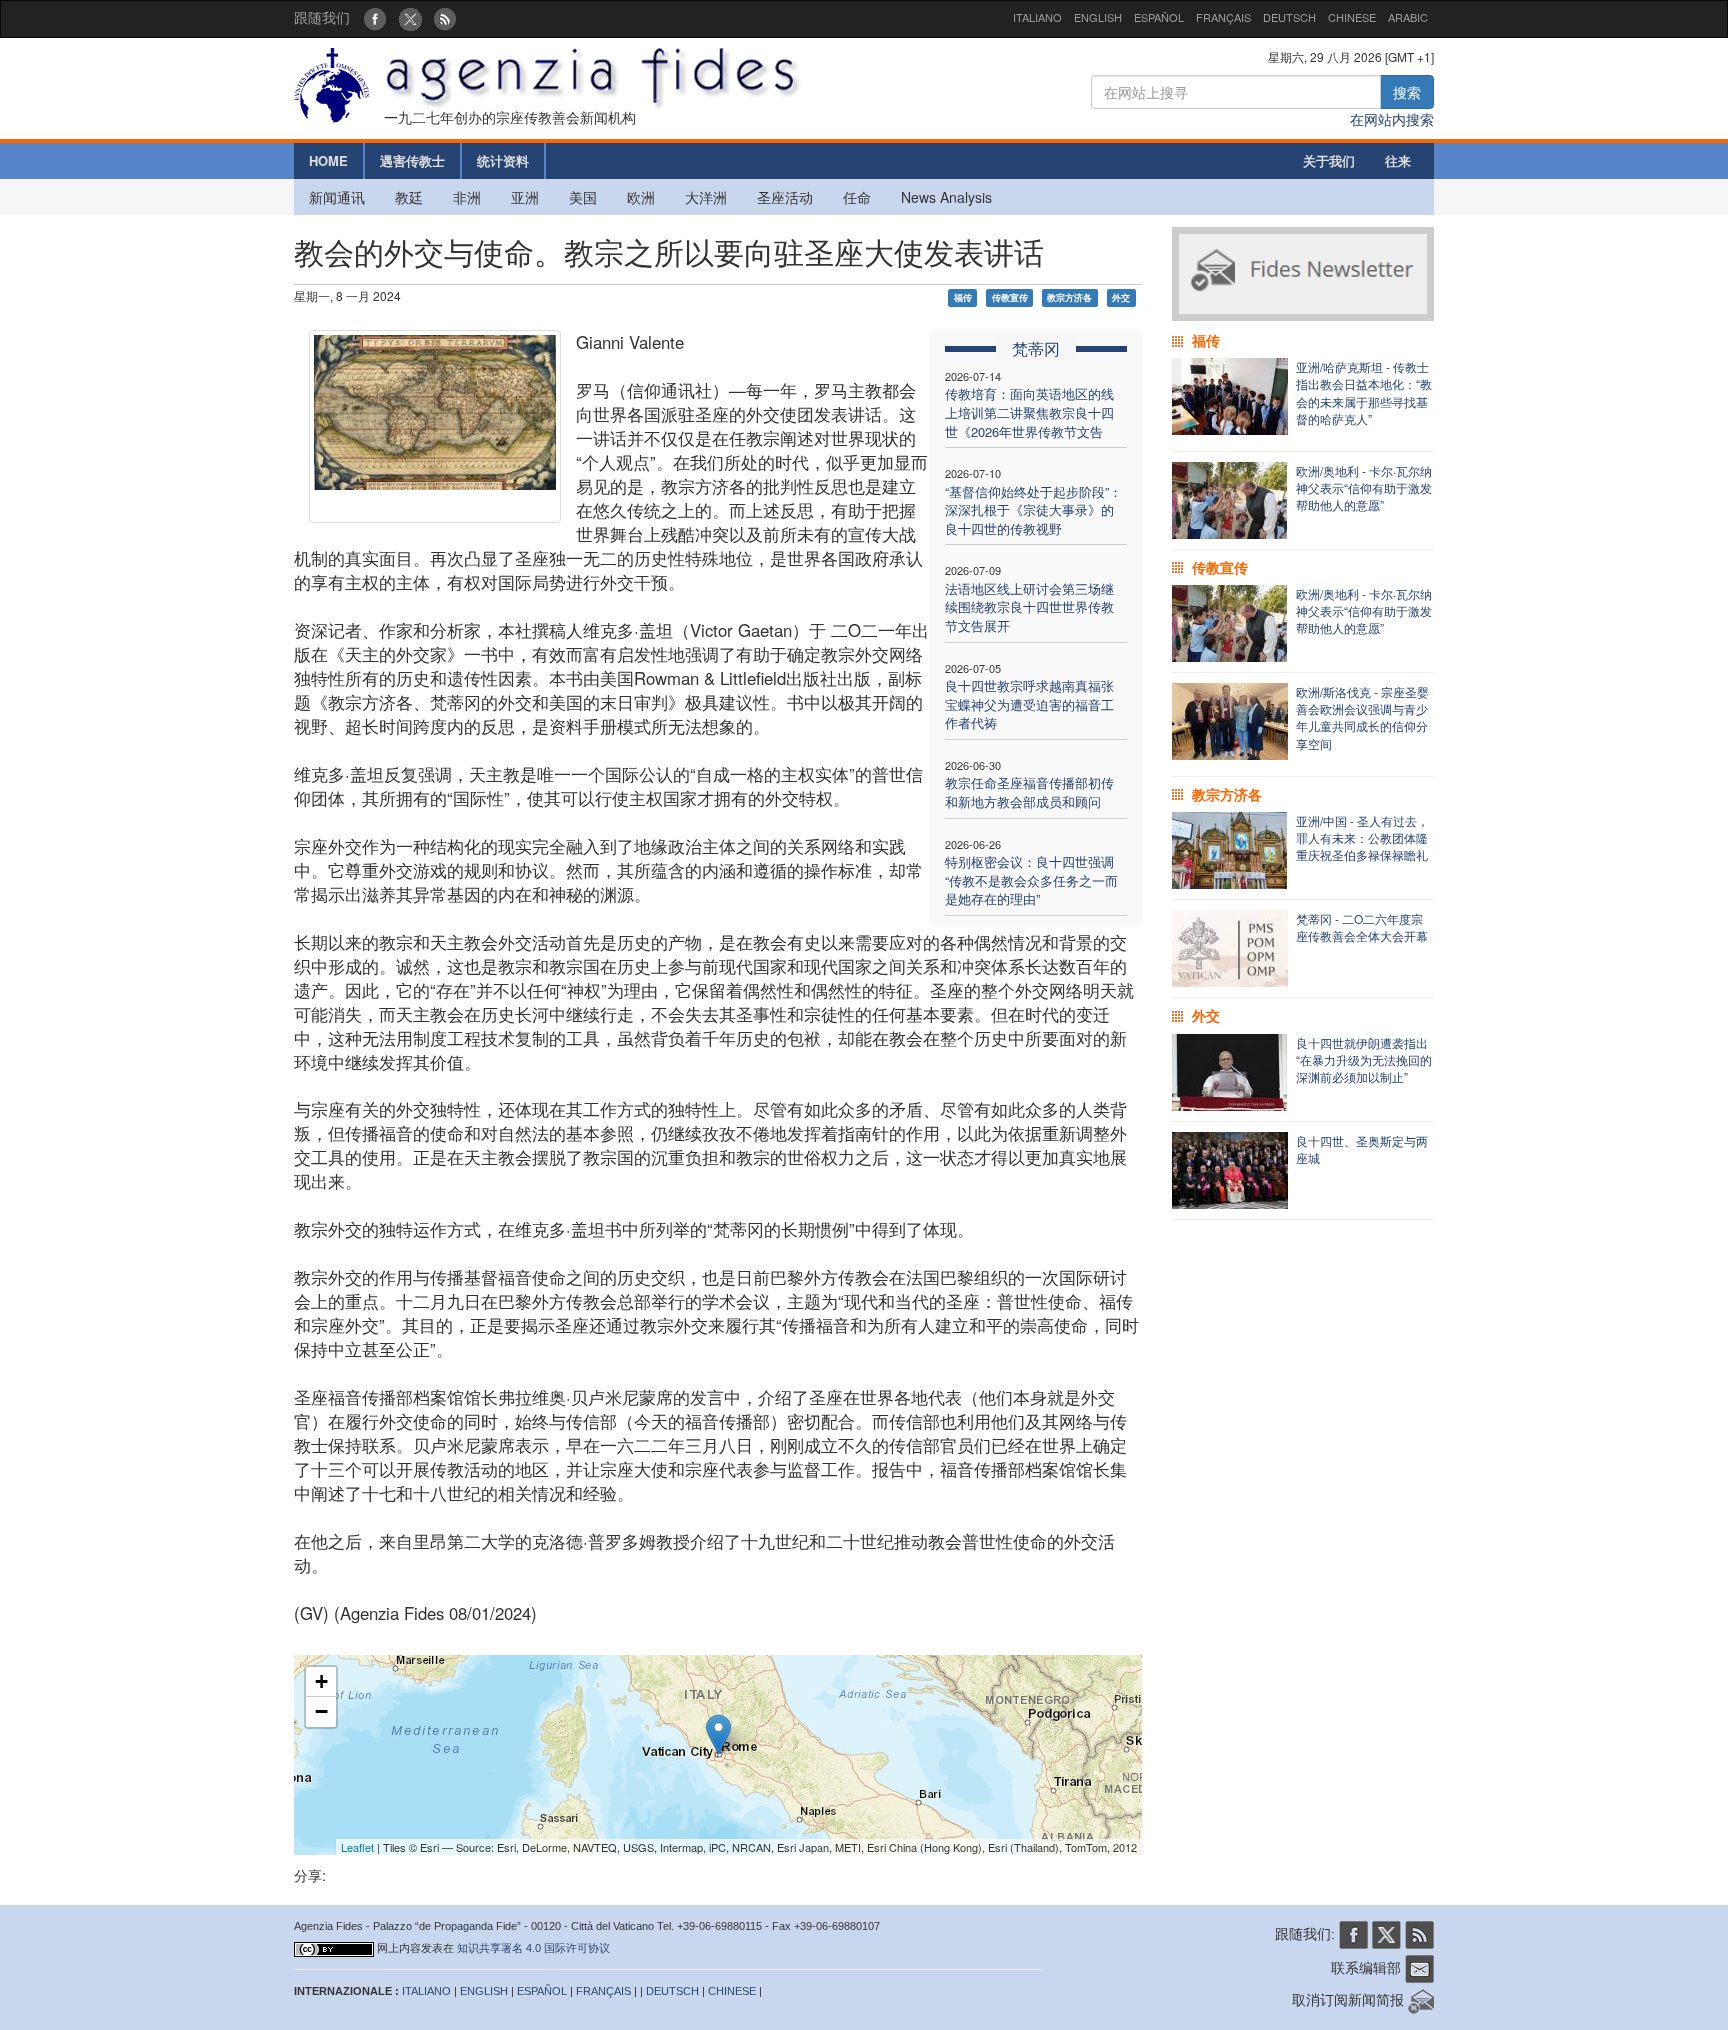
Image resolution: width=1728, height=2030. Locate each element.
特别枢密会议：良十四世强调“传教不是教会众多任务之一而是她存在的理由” (1031, 880)
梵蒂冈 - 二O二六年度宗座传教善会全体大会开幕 (1362, 927)
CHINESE (1352, 17)
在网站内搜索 (1392, 119)
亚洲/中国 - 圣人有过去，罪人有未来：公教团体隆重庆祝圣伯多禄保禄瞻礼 (1362, 837)
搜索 (1407, 92)
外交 (1121, 297)
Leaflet (357, 1847)
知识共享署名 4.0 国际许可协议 (533, 1948)
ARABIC (1408, 17)
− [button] (321, 1711)
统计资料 (503, 160)
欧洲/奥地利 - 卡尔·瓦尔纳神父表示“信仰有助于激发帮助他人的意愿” (1364, 487)
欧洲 (641, 197)
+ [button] (321, 1681)
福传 (963, 297)
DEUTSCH (1289, 17)
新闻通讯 (337, 197)
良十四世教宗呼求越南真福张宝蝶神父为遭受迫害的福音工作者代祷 (1029, 704)
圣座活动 (785, 197)
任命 (857, 197)
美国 (583, 197)
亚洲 (525, 197)
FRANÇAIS (1223, 17)
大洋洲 (706, 197)
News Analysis (946, 197)
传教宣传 (1010, 297)
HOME (328, 160)
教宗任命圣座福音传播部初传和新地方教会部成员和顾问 (1029, 792)
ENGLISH (1098, 17)
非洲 (467, 197)
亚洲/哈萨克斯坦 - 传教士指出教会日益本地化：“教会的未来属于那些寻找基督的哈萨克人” (1364, 392)
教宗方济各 (1069, 297)
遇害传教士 (412, 160)
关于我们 (1329, 160)
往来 (1398, 160)
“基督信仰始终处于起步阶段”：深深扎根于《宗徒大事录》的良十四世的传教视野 (1033, 510)
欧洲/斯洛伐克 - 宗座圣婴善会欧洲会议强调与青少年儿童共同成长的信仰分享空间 (1362, 717)
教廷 (409, 197)
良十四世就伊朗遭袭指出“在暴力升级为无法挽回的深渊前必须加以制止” (1364, 1059)
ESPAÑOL (1159, 17)
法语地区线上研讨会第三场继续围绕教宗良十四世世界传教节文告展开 (1029, 607)
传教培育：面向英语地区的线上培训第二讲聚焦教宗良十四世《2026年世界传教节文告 (1029, 412)
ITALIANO (1037, 17)
